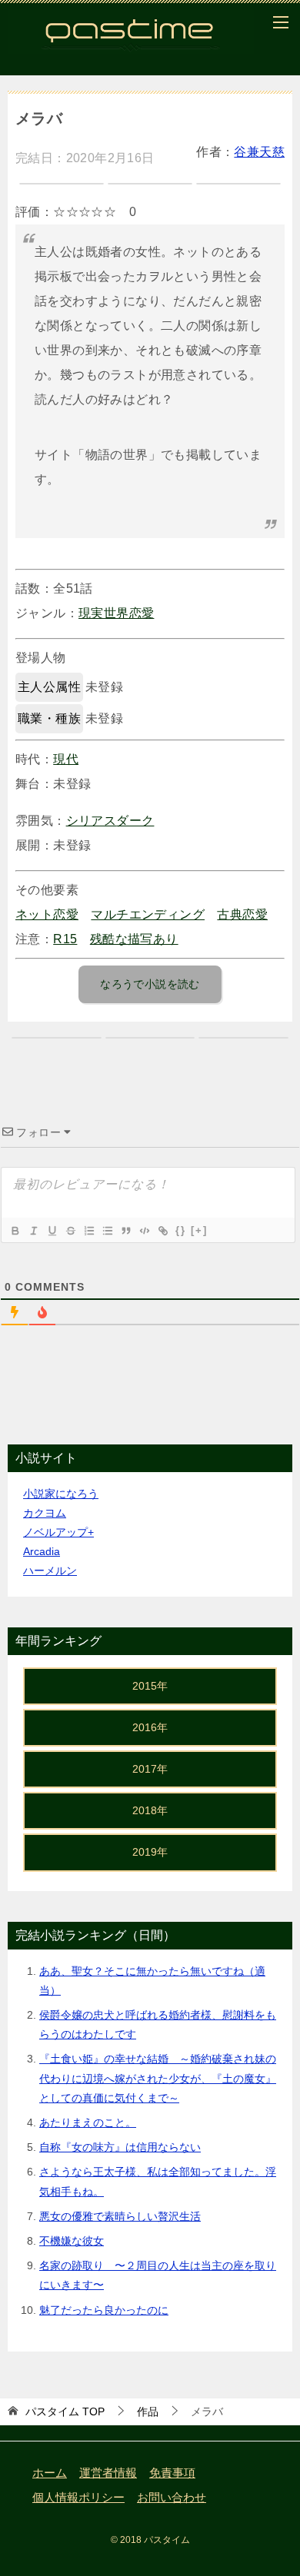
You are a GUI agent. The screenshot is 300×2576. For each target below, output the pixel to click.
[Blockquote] (125, 1231)
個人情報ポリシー (78, 2498)
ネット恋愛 (47, 914)
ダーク (135, 821)
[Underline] (52, 1231)
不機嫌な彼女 (72, 2241)
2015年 (150, 1686)
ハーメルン (50, 1571)
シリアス (92, 821)
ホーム (50, 2473)
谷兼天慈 (259, 152)
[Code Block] (144, 1231)
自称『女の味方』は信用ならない (120, 2147)
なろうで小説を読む (150, 984)
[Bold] (15, 1231)
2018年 (150, 1810)
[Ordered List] (88, 1231)
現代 (66, 759)
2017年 (150, 1769)
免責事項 (172, 2473)
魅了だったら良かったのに (104, 2310)
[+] (199, 1230)
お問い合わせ (172, 2498)
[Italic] (33, 1231)
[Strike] (70, 1231)
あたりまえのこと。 (88, 2122)
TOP (65, 2411)
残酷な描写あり (134, 939)
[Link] (162, 1231)
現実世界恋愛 (116, 613)
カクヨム (45, 1513)
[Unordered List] (107, 1231)
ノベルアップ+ (58, 1532)
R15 (65, 939)
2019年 (150, 1852)
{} (181, 1230)
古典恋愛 (242, 914)
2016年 (150, 1727)
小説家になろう (61, 1494)
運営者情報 (108, 2473)
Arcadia (42, 1551)
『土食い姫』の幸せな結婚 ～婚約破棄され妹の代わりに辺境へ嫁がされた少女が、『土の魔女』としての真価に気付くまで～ (158, 2078)
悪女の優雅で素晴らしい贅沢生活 (120, 2216)
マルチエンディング (148, 914)
